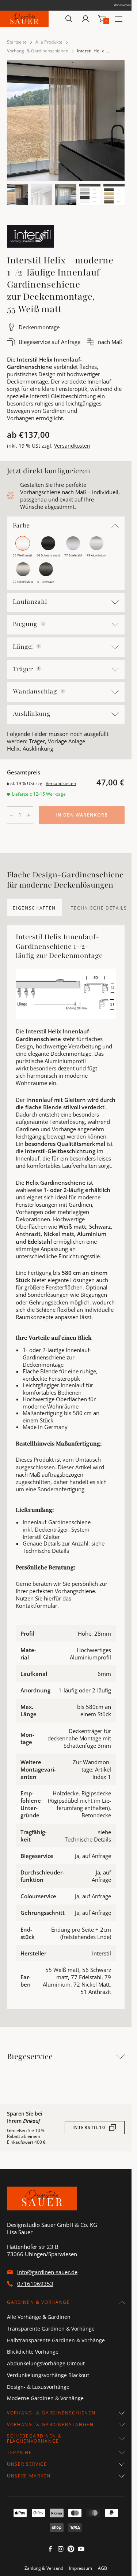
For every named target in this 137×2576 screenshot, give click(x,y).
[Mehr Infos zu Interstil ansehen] (30, 236)
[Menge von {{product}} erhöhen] (29, 815)
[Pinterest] (71, 2551)
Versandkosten (72, 446)
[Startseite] (24, 19)
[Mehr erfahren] (43, 624)
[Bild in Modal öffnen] (66, 121)
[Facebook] (50, 2551)
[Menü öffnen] (119, 19)
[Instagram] (61, 2551)
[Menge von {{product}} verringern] (11, 815)
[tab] (34, 907)
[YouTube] (81, 2551)
